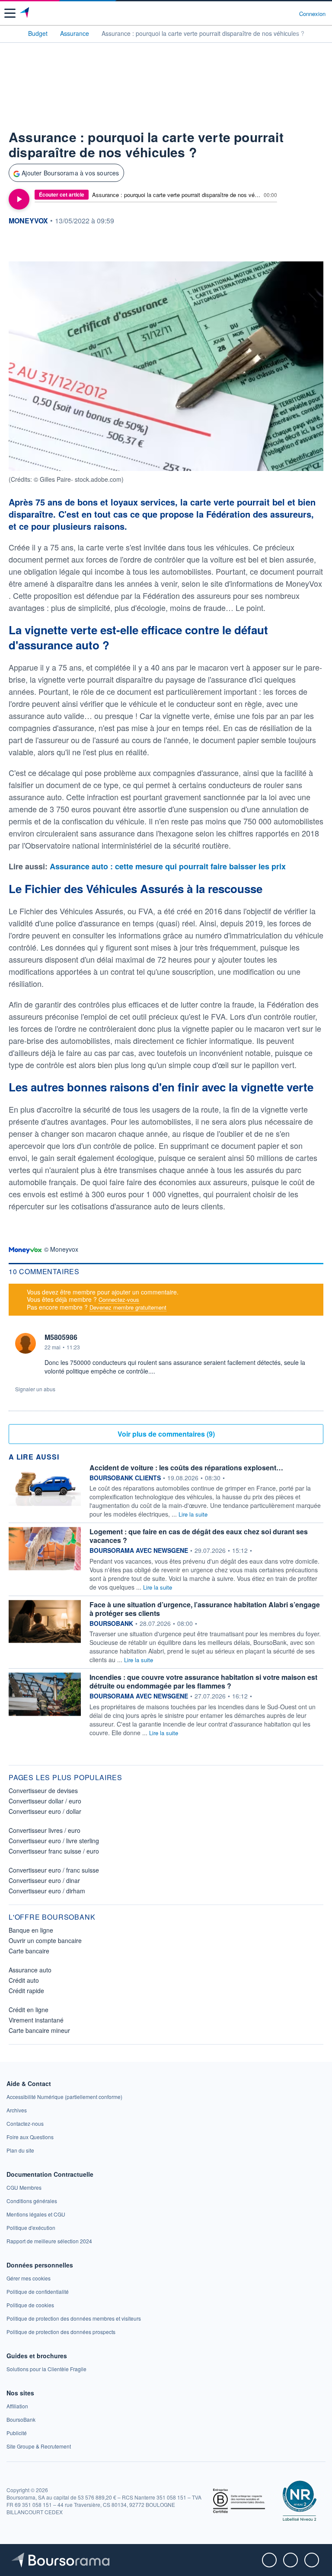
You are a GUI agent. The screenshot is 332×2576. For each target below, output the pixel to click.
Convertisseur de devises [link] (43, 1790)
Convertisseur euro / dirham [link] (47, 1891)
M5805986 (61, 1337)
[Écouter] (19, 199)
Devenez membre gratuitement (128, 1307)
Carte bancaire (29, 1951)
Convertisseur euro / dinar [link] (44, 1880)
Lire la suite (193, 1514)
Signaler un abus (35, 1389)
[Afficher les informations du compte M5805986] (26, 1343)
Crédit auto (24, 1980)
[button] (10, 13)
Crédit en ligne (29, 2010)
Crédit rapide (26, 1991)
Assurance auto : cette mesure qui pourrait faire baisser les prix (168, 866)
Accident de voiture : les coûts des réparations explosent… (186, 1468)
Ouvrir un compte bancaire (45, 1940)
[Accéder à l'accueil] (12, 33)
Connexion (312, 14)
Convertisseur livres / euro (45, 1830)
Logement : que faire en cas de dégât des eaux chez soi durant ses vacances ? (199, 1536)
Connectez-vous (119, 1299)
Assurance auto (30, 1970)
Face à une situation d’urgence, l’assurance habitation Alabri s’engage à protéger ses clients (205, 1609)
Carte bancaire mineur (39, 2030)
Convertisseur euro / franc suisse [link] (54, 1870)
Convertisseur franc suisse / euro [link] (54, 1851)
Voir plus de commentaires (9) (166, 1434)
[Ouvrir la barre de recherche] (276, 13)
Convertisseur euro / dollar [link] (45, 1811)
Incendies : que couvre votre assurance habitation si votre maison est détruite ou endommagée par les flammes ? (203, 1681)
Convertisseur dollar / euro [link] (45, 1801)
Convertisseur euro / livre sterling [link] (54, 1841)
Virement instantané (36, 2020)
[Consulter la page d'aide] (289, 13)
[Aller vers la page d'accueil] (25, 13)
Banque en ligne (31, 1930)
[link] (64, 2097)
